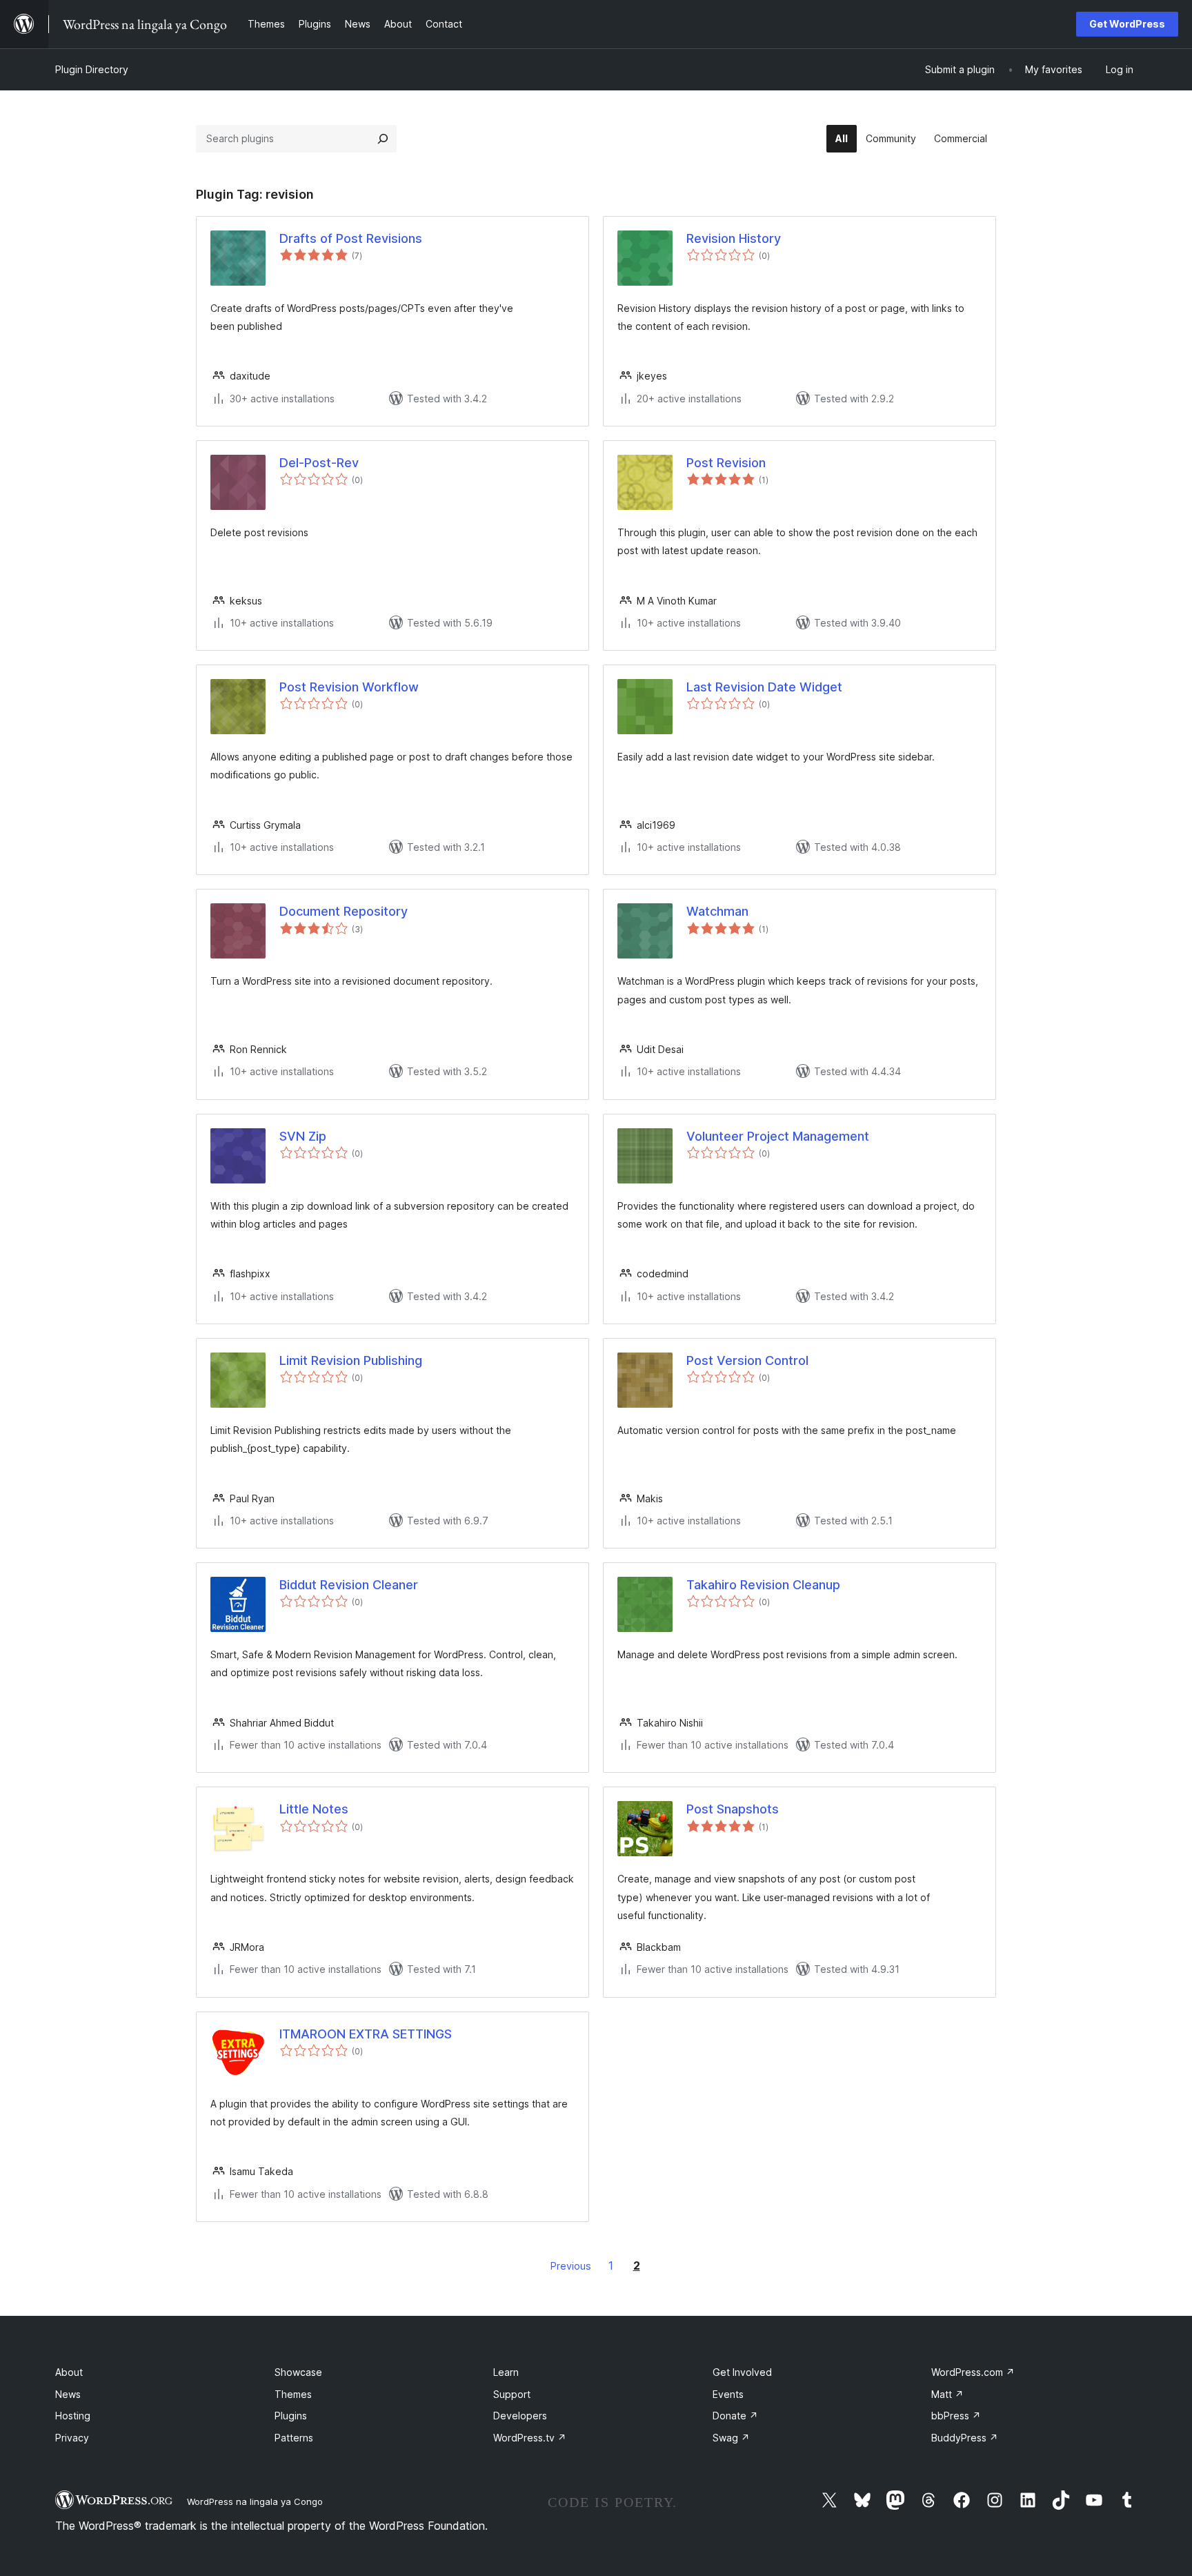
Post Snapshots (733, 1809)
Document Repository (344, 911)
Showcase (298, 2372)
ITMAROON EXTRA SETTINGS (366, 2034)
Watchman (717, 911)
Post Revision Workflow (349, 687)
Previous (571, 2266)
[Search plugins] (383, 139)
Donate (735, 2416)
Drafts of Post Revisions (351, 238)
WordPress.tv (530, 2438)
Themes (293, 2394)
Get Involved (742, 2372)
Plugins (291, 2416)
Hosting (73, 2416)
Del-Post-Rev (319, 463)
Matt (947, 2394)
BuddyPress (965, 2438)
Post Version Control (747, 1360)
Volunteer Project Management (778, 1136)
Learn (506, 2372)
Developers (520, 2416)
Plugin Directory (92, 69)
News (68, 2394)
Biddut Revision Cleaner (349, 1585)
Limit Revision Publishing (351, 1360)
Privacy (72, 2438)
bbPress (956, 2416)
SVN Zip (303, 1136)
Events (728, 2394)
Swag (731, 2438)
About (69, 2372)
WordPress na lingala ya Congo (255, 2501)
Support (512, 2394)
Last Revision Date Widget (764, 687)
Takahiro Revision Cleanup (763, 1585)
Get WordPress (1127, 24)
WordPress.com (973, 2372)
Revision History (734, 238)
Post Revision (726, 463)
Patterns (294, 2438)
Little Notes (314, 1809)
